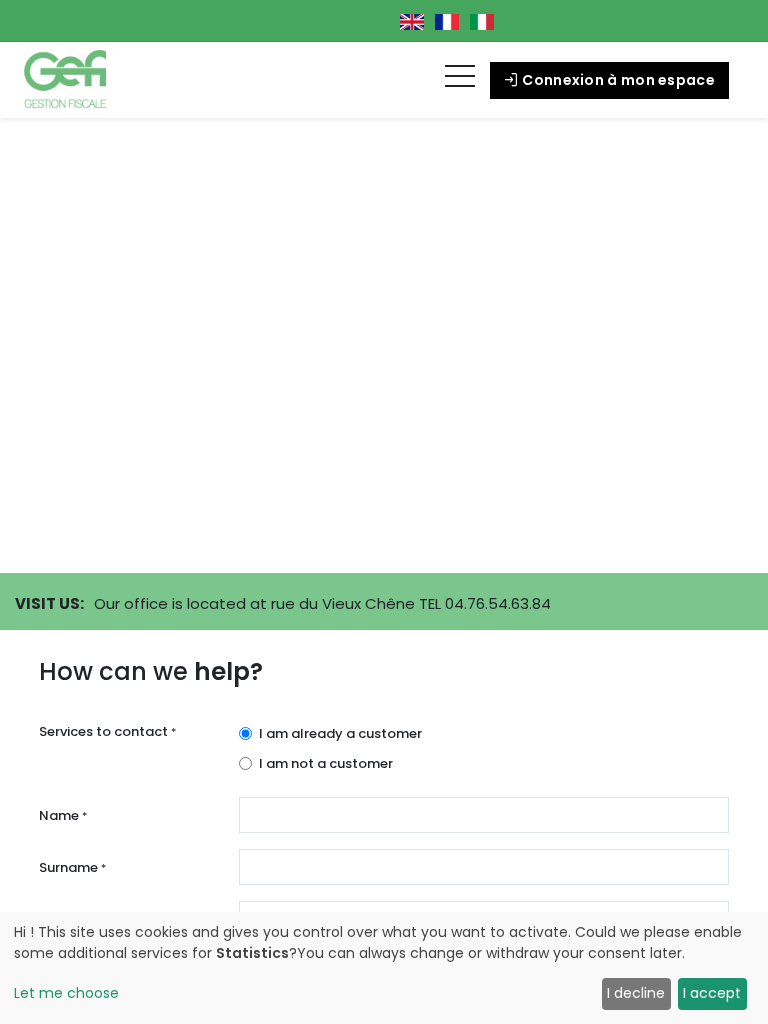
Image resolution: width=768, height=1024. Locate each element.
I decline (636, 993)
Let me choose (66, 993)
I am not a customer (326, 763)
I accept (712, 993)
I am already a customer (340, 733)
